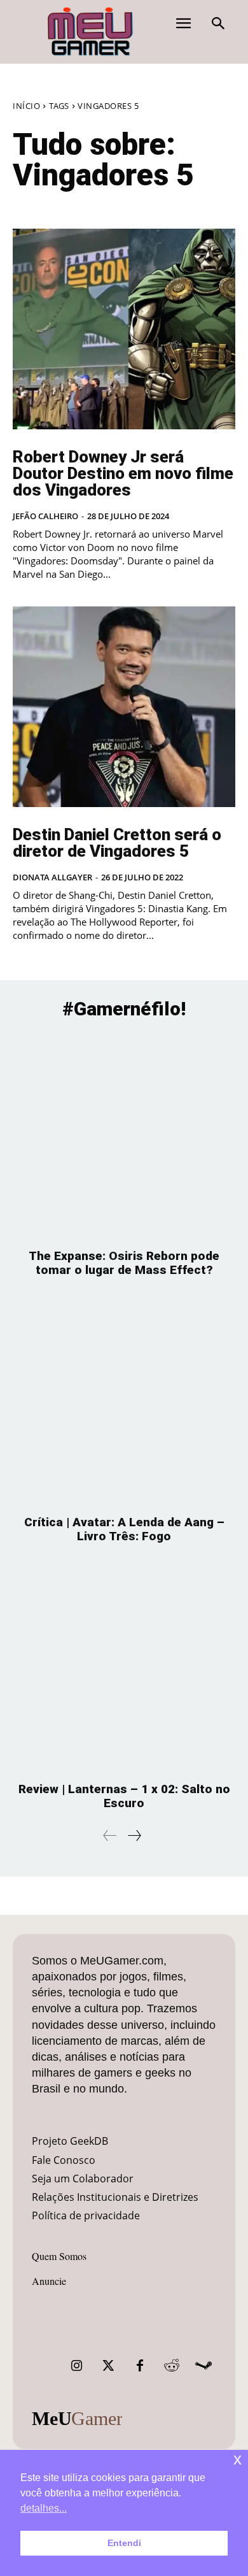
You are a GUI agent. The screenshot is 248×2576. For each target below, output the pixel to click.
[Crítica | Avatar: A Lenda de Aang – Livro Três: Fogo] (124, 1402)
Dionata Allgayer (52, 877)
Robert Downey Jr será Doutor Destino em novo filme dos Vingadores (123, 473)
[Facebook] (140, 2366)
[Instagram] (76, 2366)
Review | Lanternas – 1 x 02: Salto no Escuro (124, 1796)
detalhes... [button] (44, 2508)
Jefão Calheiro (45, 516)
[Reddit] (172, 2366)
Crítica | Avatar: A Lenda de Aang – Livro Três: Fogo (124, 1529)
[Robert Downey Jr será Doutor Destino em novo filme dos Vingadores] (124, 329)
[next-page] (134, 1835)
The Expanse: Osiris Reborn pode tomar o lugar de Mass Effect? (124, 1263)
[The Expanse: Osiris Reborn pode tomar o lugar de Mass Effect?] (124, 1136)
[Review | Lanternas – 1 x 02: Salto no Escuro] (124, 1669)
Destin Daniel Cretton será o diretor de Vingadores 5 (117, 843)
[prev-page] (110, 1835)
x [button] (238, 2459)
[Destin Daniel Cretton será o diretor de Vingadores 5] (124, 707)
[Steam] (203, 2366)
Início (26, 106)
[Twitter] (108, 2366)
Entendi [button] (124, 2543)
